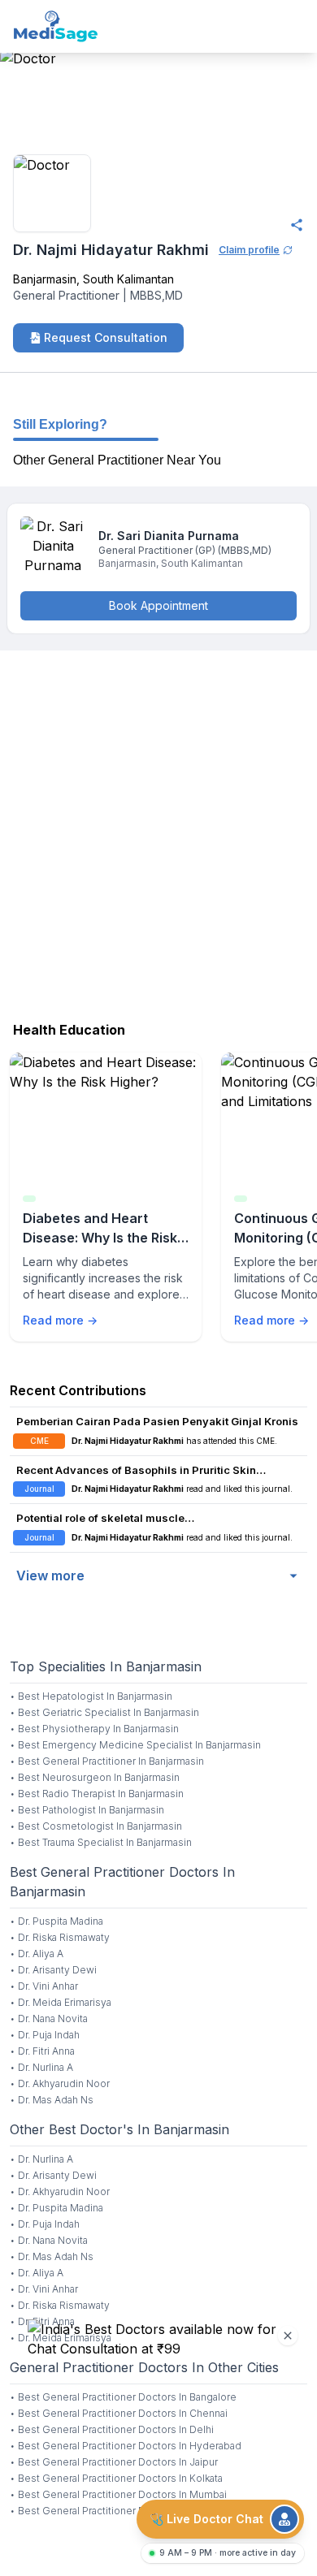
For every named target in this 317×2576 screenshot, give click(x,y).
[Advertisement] (158, 832)
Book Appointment (158, 605)
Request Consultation (106, 337)
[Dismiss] (288, 2336)
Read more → (60, 1320)
